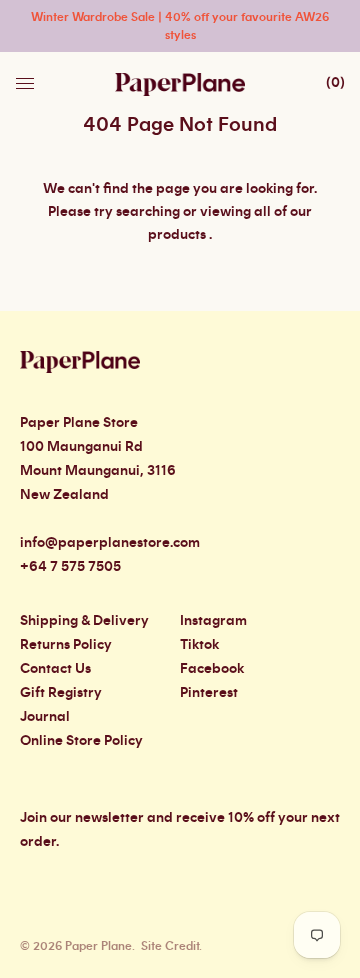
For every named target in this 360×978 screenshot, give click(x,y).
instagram (213, 621)
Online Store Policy (81, 741)
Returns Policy (66, 645)
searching (148, 212)
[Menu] (27, 78)
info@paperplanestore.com (110, 543)
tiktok (199, 645)
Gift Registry (61, 693)
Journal (45, 717)
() (335, 83)
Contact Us (55, 669)
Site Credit (170, 946)
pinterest (209, 693)
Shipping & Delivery (84, 621)
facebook (212, 669)
